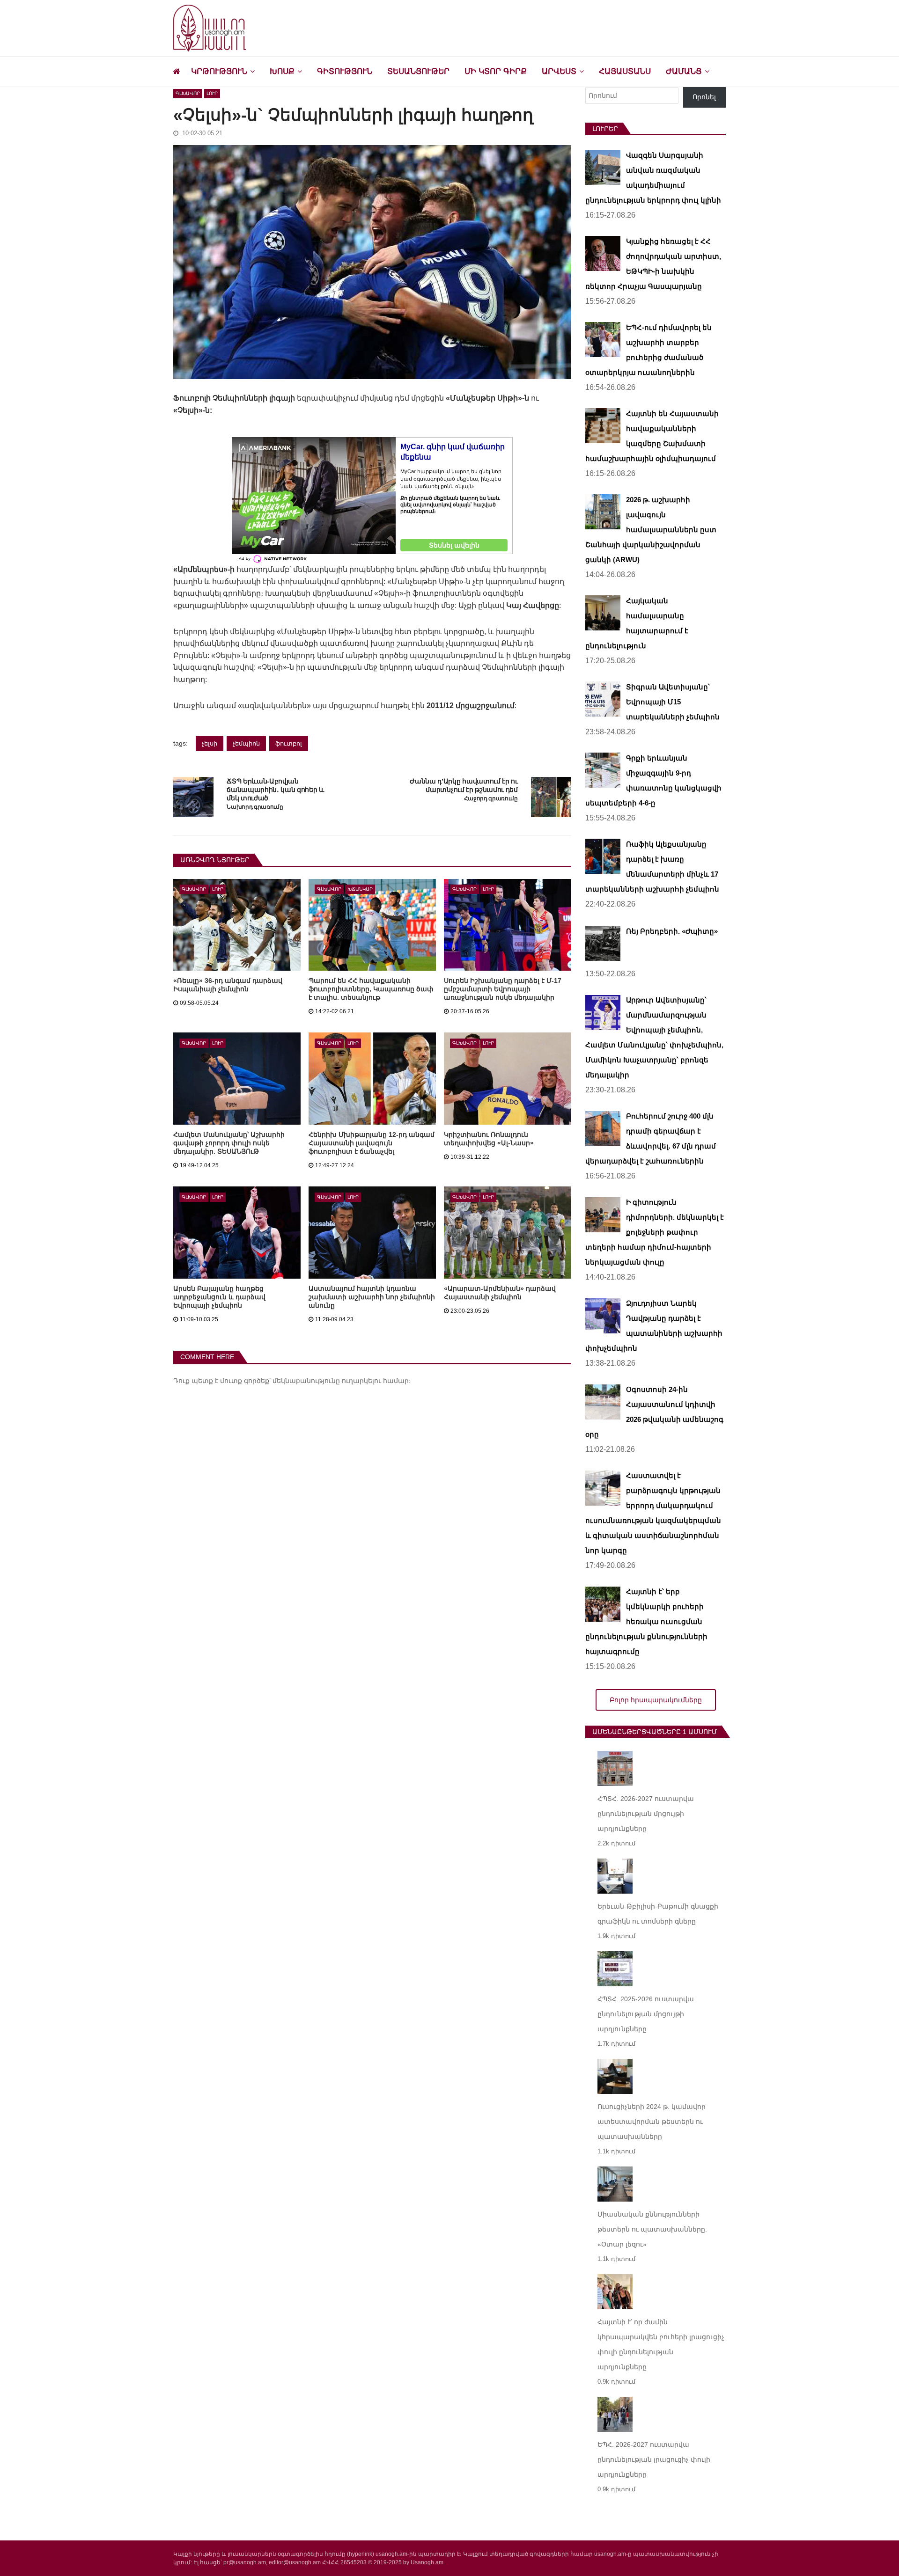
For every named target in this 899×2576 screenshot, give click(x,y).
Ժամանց (684, 71)
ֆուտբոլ (289, 743)
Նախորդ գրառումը (255, 807)
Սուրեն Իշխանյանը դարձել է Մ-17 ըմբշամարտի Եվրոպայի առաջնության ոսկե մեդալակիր (503, 989)
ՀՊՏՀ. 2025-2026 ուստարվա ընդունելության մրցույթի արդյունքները (646, 2014)
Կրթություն (219, 71)
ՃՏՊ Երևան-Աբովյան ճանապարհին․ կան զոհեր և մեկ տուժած (275, 790)
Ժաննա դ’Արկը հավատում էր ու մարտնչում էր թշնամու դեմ (464, 785)
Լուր (212, 93)
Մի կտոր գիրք (496, 71)
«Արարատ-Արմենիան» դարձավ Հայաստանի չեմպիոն (500, 1293)
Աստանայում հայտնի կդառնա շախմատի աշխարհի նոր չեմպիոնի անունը (372, 1297)
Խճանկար (360, 889)
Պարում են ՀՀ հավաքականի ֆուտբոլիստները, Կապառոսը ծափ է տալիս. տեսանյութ (371, 989)
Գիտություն (345, 71)
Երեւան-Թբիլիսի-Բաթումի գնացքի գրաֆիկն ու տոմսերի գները (658, 1914)
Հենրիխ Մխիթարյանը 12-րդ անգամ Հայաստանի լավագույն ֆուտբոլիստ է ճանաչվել (372, 1143)
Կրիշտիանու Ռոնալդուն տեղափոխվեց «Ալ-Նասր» (489, 1139)
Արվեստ (559, 71)
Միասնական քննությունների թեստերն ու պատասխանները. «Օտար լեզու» (652, 2229)
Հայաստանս (625, 71)
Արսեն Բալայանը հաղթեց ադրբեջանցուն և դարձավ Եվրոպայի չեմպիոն (219, 1297)
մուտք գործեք (245, 1381)
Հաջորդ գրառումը (491, 799)
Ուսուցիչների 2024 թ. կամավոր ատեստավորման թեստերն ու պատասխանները (652, 2122)
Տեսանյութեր (418, 71)
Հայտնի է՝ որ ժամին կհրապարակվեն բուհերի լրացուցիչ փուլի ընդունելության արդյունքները (661, 2344)
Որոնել (704, 97)
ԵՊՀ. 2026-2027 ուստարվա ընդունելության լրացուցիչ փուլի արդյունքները (654, 2459)
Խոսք (282, 71)
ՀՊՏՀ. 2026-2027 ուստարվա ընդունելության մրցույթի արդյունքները (646, 1814)
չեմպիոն (246, 743)
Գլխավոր (188, 93)
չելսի (210, 743)
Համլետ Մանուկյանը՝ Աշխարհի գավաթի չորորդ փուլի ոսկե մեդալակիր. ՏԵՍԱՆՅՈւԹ (229, 1143)
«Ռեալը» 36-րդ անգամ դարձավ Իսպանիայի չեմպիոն (228, 985)
